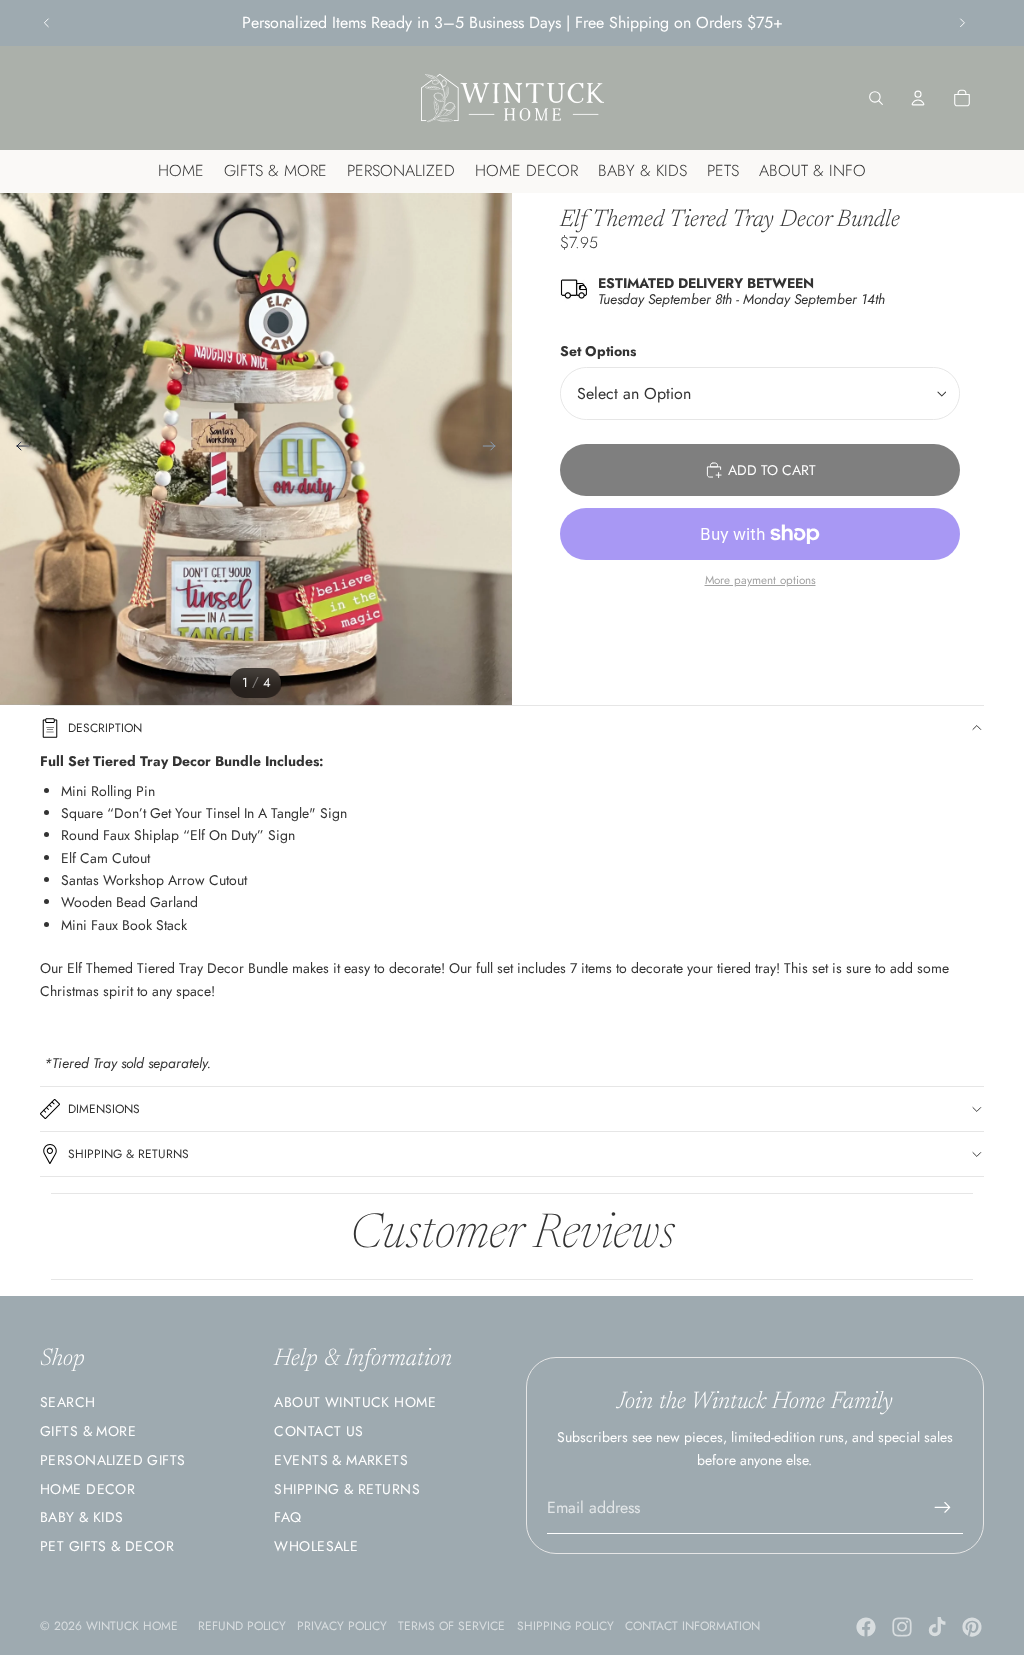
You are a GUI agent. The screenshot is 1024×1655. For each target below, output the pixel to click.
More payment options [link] (760, 580)
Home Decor (87, 1489)
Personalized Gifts (113, 1460)
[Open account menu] (918, 98)
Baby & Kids (82, 1517)
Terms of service (451, 1626)
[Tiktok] (937, 1627)
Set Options (598, 351)
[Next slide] (962, 23)
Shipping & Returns (128, 1154)
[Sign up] (943, 1508)
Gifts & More (88, 1431)
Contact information (692, 1626)
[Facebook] (866, 1627)
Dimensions (104, 1109)
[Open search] (876, 98)
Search (68, 1402)
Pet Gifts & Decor (107, 1546)
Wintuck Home (132, 1626)
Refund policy (242, 1626)
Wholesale (316, 1546)
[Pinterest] (972, 1627)
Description (105, 728)
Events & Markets (341, 1460)
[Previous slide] (47, 23)
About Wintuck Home (355, 1402)
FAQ (287, 1517)
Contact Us (318, 1431)
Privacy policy (342, 1626)
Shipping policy (565, 1626)
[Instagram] (902, 1627)
